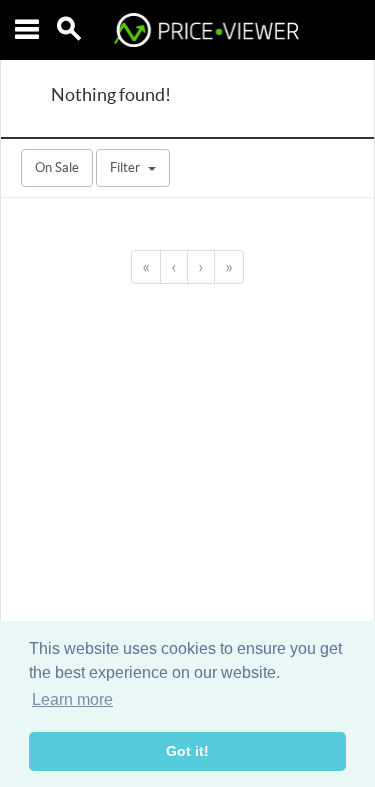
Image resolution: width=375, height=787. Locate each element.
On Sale (57, 167)
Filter (125, 167)
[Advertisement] (187, 466)
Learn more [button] (72, 699)
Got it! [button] (187, 751)
